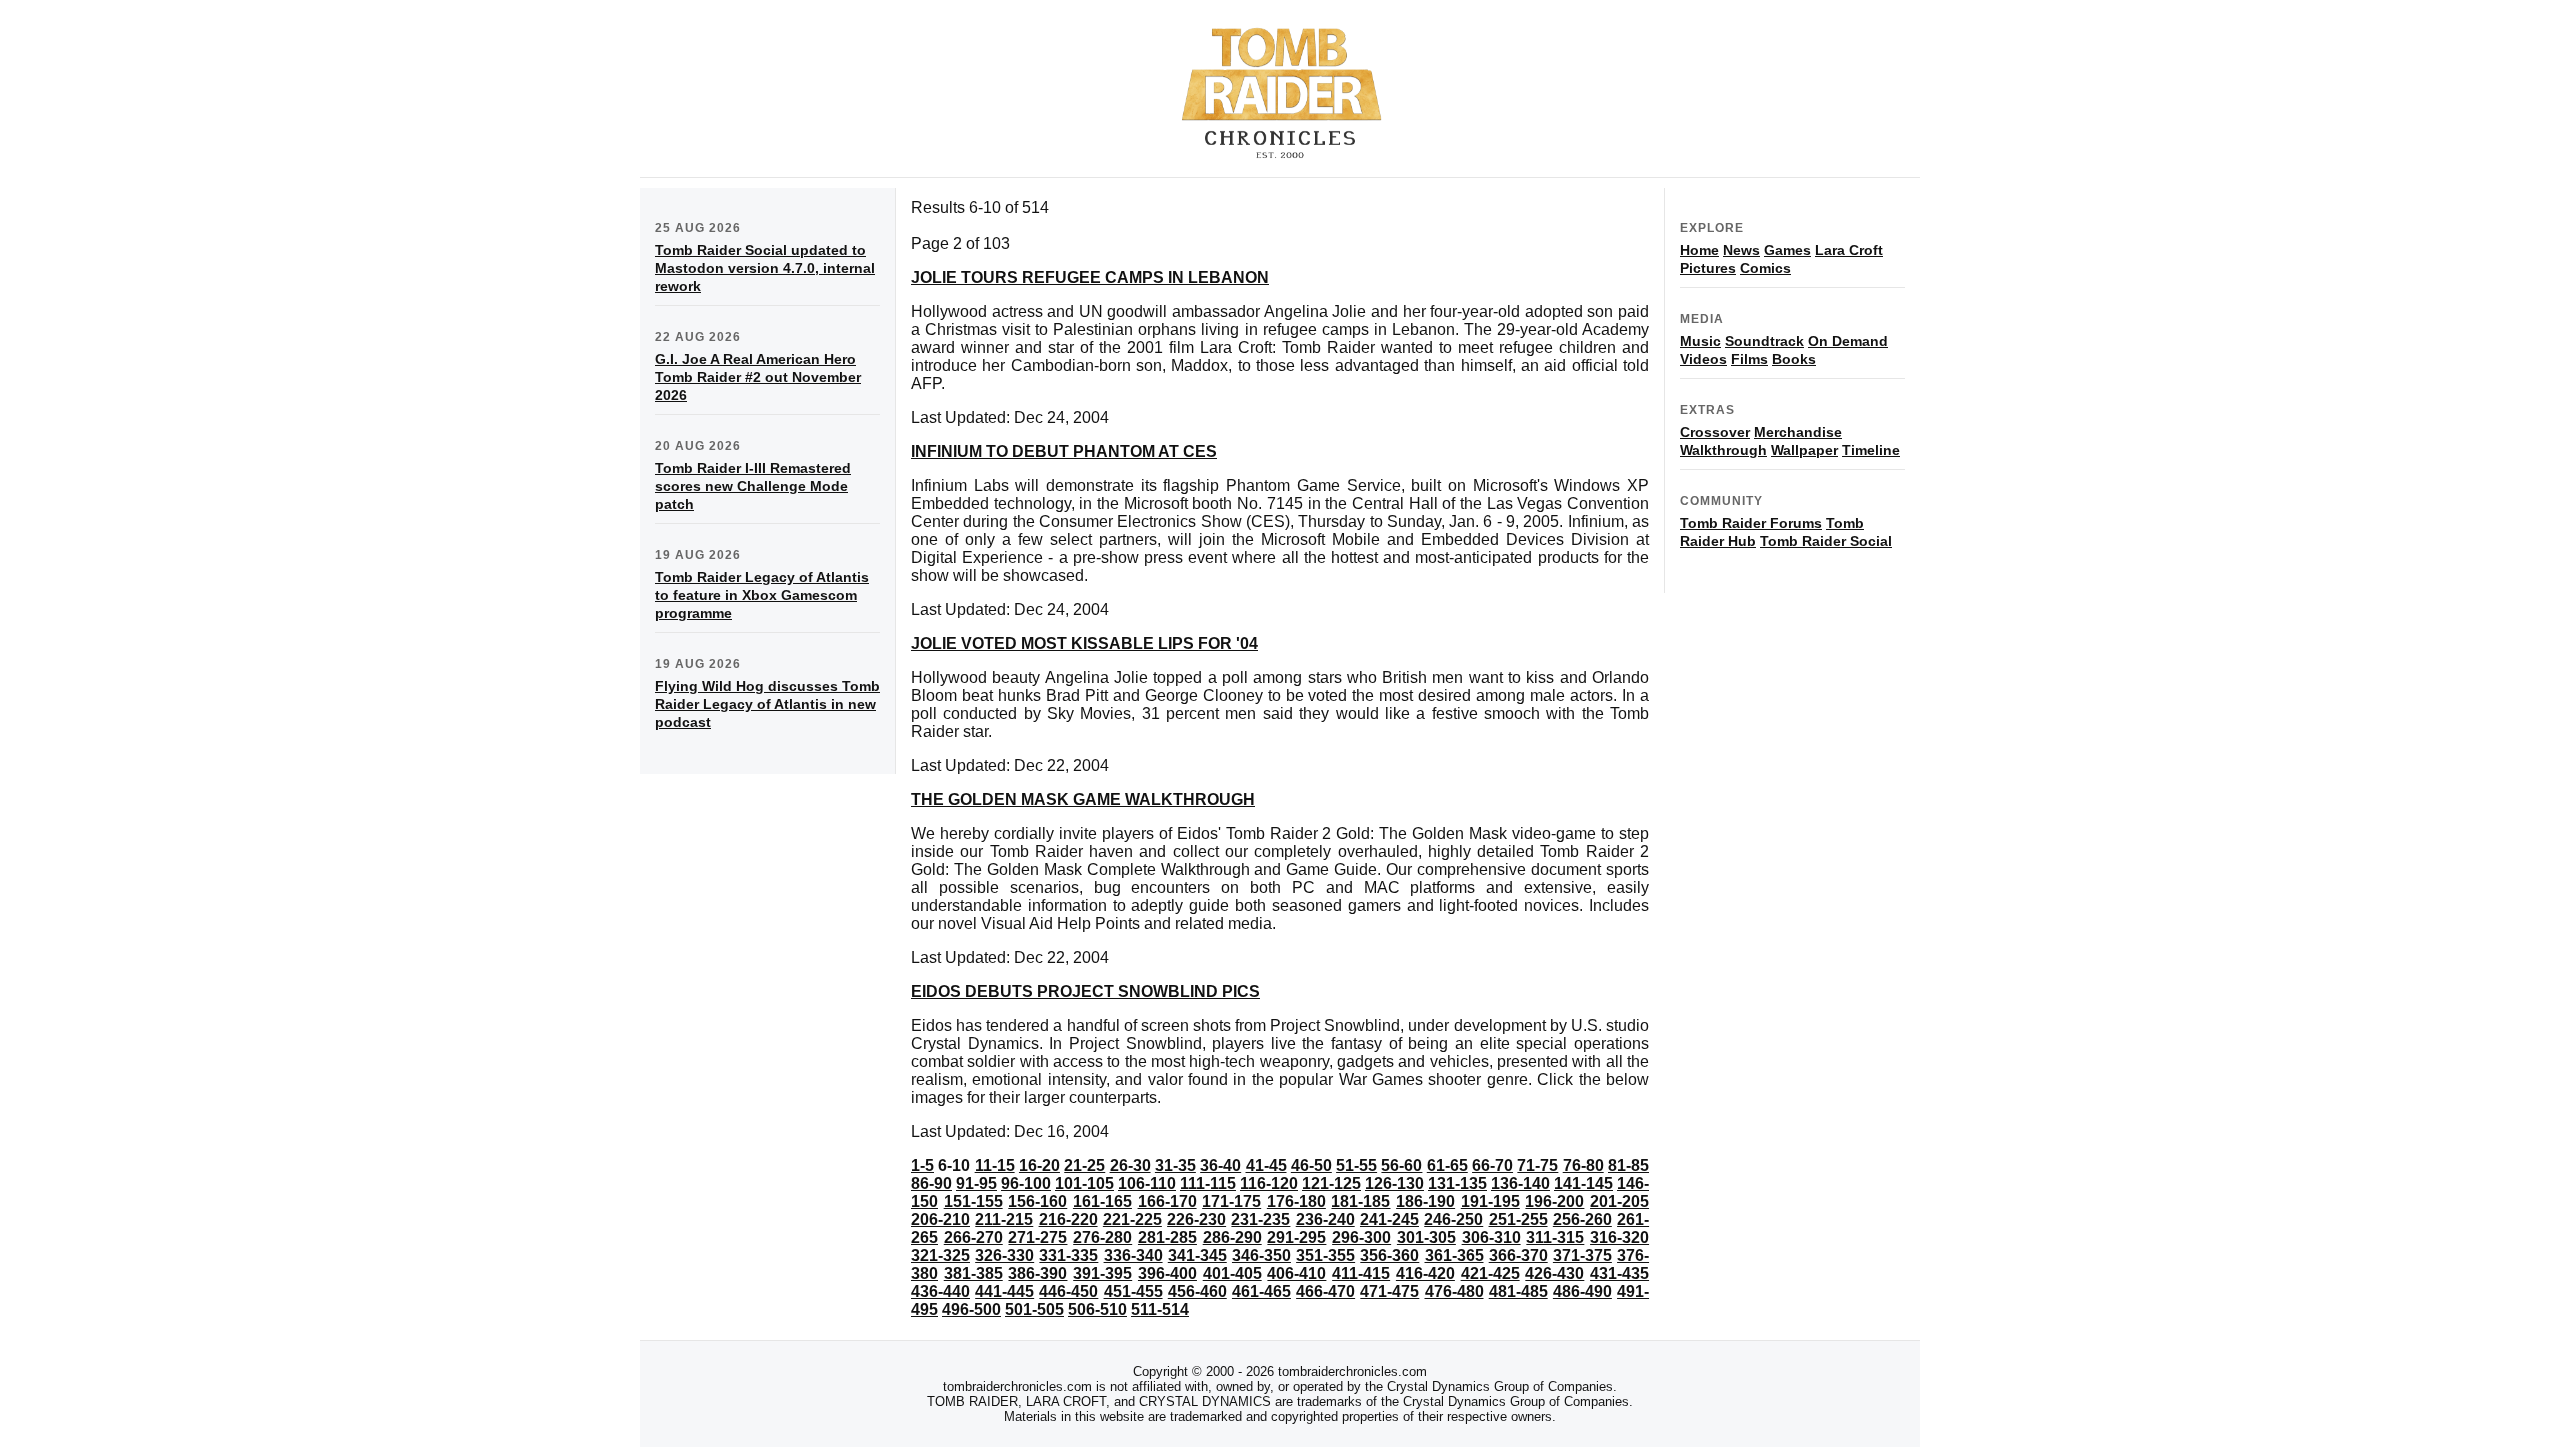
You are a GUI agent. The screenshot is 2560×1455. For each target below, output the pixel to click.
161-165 (1102, 1201)
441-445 (1004, 1291)
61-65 (1447, 1165)
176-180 (1296, 1201)
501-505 (1034, 1309)
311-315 (1555, 1237)
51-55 (1356, 1165)
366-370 (1518, 1255)
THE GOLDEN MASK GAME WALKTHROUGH (1083, 799)
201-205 (1619, 1201)
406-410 (1296, 1273)
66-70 (1492, 1165)
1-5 (922, 1165)
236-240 (1325, 1219)
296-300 (1361, 1237)
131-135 (1457, 1183)
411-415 (1361, 1273)
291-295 (1296, 1237)
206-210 (940, 1219)
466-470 (1325, 1291)
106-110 (1147, 1183)
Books (1794, 359)
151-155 (973, 1201)
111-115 (1208, 1183)
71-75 (1537, 1165)
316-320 (1619, 1237)
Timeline (1871, 450)
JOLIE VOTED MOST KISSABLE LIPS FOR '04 (1084, 643)
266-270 (973, 1237)
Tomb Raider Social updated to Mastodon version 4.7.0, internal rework (765, 268)
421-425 (1490, 1273)
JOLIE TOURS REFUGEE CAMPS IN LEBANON (1090, 277)
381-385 (973, 1273)
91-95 (976, 1183)
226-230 (1196, 1219)
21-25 (1084, 1165)
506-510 (1097, 1309)
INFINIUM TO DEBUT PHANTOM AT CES (1064, 451)
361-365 (1454, 1255)
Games (1787, 250)
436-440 (940, 1291)
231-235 (1260, 1219)
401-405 (1232, 1273)
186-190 (1425, 1201)
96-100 (1026, 1183)
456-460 (1197, 1291)
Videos (1703, 359)
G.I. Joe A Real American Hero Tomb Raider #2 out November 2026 (758, 377)
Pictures (1708, 268)
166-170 (1167, 1201)
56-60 (1401, 1165)
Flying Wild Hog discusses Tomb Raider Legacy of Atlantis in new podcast (767, 704)
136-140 (1520, 1183)
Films (1749, 359)
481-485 (1518, 1291)
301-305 (1426, 1237)
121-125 (1331, 1183)
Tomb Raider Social (1826, 541)
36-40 (1220, 1165)
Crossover (1715, 432)
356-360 (1389, 1255)
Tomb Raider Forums (1751, 523)
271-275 (1037, 1237)
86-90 (931, 1183)
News (1741, 250)
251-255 (1518, 1219)
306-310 (1491, 1237)
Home (1699, 250)
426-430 (1554, 1273)
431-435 (1619, 1273)
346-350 (1261, 1255)
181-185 (1360, 1201)
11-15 (995, 1165)
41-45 (1266, 1165)
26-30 (1130, 1165)
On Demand (1848, 341)
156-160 (1037, 1201)
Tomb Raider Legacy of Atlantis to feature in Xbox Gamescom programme (762, 595)
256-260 (1582, 1219)
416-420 (1425, 1273)
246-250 (1453, 1219)
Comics (1765, 268)
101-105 (1084, 1183)
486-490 (1582, 1291)
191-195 (1490, 1201)
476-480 (1454, 1291)
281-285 (1167, 1237)
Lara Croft (1849, 250)
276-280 (1102, 1237)
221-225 (1132, 1219)
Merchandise (1798, 432)
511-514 (1160, 1309)
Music (1700, 341)
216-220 (1068, 1219)
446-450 (1068, 1291)
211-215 (1004, 1219)
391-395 (1102, 1273)
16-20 (1039, 1165)
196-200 (1554, 1201)
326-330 (1004, 1255)
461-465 (1261, 1291)
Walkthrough (1723, 450)
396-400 (1167, 1273)
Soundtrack (1764, 341)
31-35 (1175, 1165)
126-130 (1394, 1183)
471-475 (1389, 1291)
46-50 (1311, 1165)
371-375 (1582, 1255)
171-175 (1231, 1201)
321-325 (940, 1255)
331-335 (1068, 1255)
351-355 (1325, 1255)
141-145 (1583, 1183)
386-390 (1037, 1273)
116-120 (1269, 1183)
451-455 (1133, 1291)
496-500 (971, 1309)
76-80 (1583, 1165)
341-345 (1197, 1255)
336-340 (1133, 1255)
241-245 (1389, 1219)
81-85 (1628, 1165)
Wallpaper (1804, 450)
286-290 (1232, 1237)
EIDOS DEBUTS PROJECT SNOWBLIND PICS (1085, 991)
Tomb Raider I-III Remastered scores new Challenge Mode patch (753, 486)
